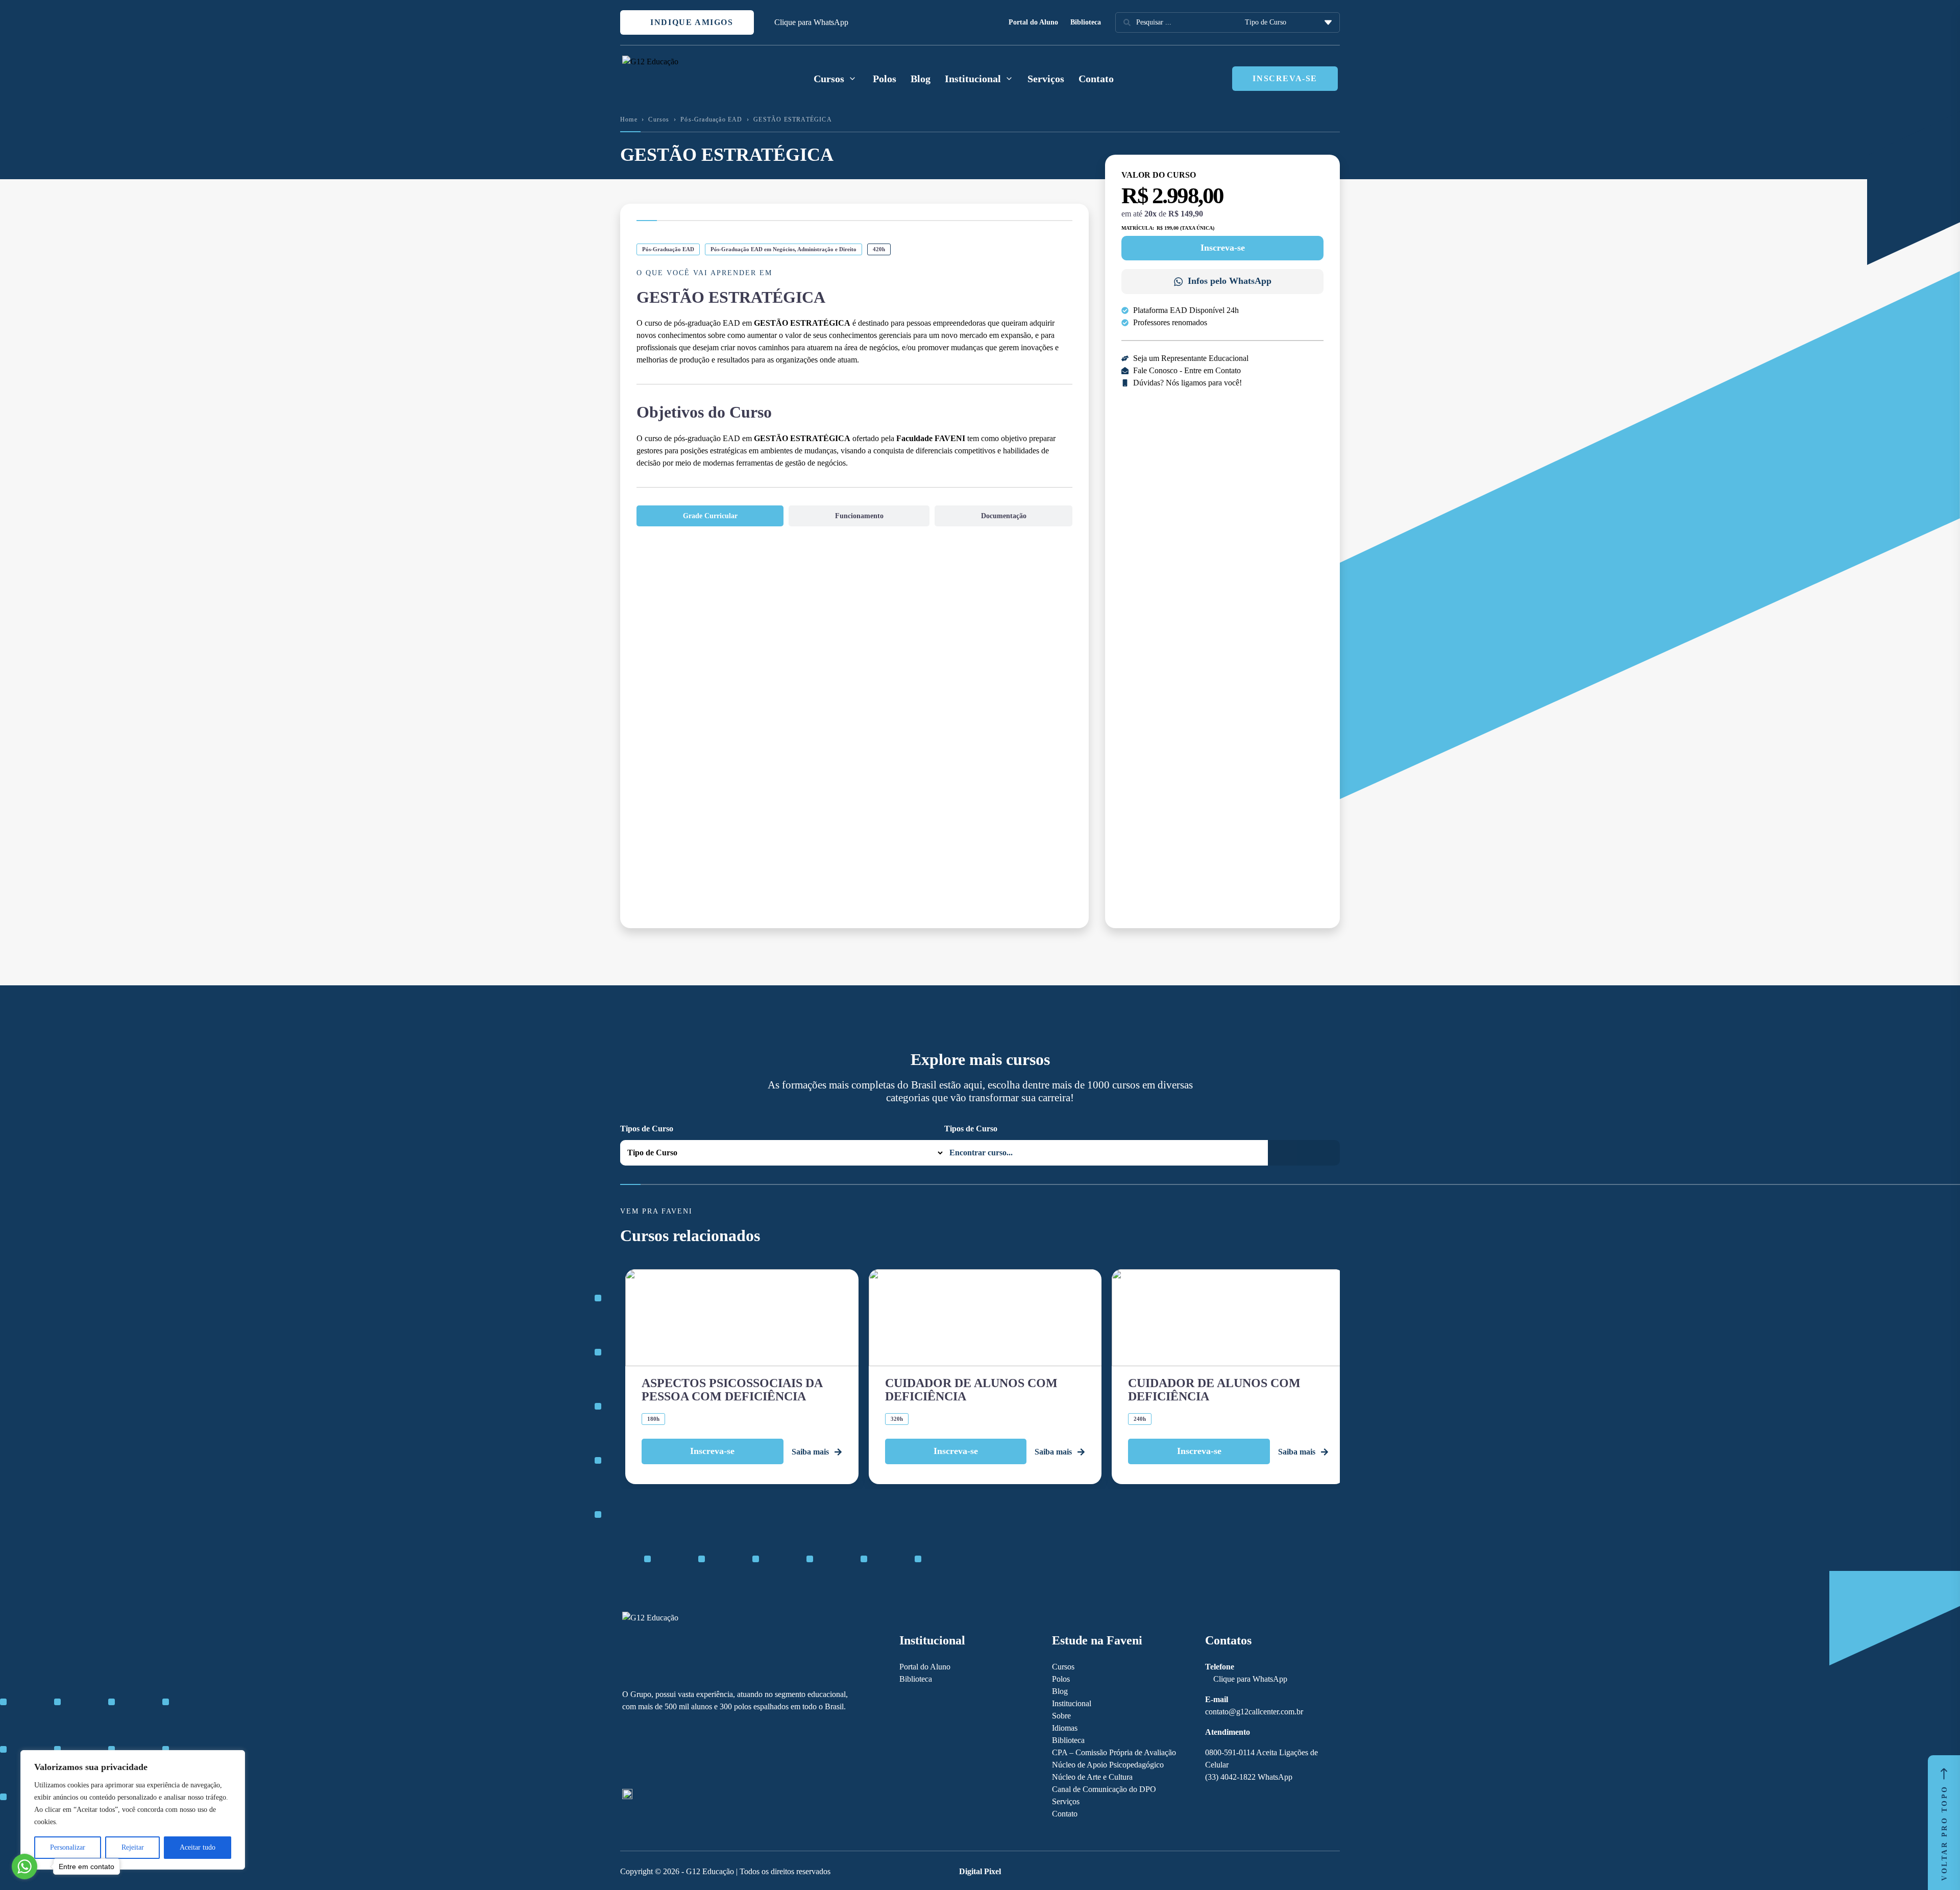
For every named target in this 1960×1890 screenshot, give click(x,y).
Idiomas (1065, 1728)
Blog (921, 79)
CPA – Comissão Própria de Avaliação (1114, 1752)
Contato (1096, 79)
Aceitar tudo (198, 1847)
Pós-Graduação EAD (711, 119)
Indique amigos (691, 22)
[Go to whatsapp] (24, 1867)
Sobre (1061, 1716)
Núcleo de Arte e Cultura (1092, 1777)
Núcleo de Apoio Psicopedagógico (1108, 1765)
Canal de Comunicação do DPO (1104, 1789)
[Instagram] (645, 1751)
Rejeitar (133, 1847)
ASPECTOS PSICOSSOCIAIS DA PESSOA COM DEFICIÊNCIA (732, 1390)
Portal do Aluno (1033, 22)
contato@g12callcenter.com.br (1254, 1712)
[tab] (710, 516)
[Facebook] (627, 1751)
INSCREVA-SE (1285, 78)
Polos (885, 79)
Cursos (659, 119)
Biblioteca (1086, 22)
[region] (133, 1810)
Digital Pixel (980, 1871)
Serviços (1046, 79)
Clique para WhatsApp (811, 22)
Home (629, 119)
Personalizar (68, 1847)
